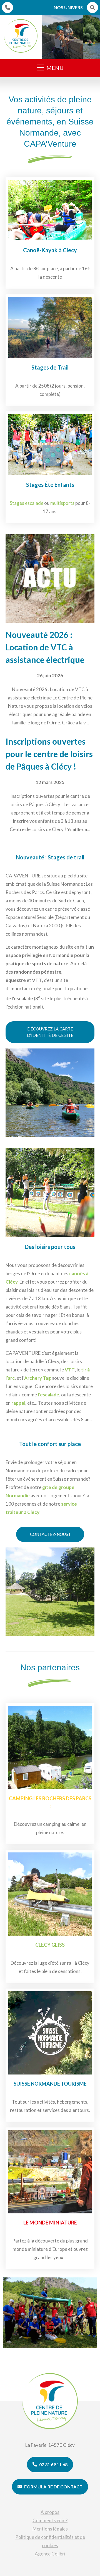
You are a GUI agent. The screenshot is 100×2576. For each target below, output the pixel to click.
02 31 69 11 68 (53, 2464)
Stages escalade (27, 503)
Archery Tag (37, 1378)
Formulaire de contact (53, 2487)
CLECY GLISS (50, 1945)
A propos (50, 2512)
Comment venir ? (50, 2520)
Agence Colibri (50, 2554)
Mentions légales (50, 2529)
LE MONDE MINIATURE (50, 2223)
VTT (70, 1370)
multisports (62, 503)
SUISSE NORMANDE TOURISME (50, 2084)
